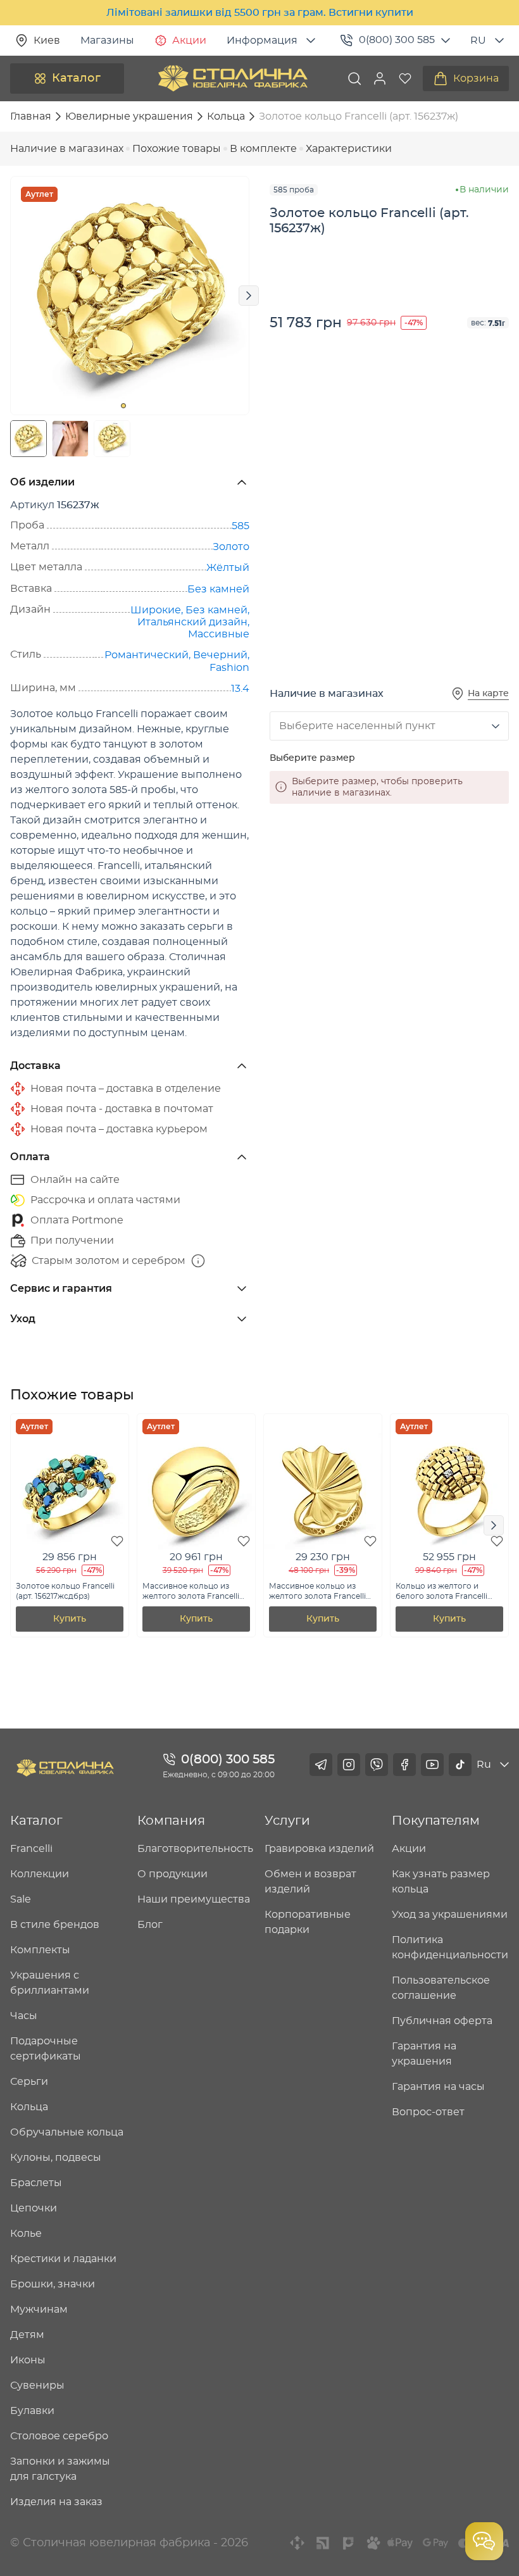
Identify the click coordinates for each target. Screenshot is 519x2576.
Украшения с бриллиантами (50, 1983)
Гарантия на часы (438, 2087)
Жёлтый (228, 568)
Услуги (287, 1821)
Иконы (28, 2360)
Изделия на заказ (56, 2502)
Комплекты (40, 1950)
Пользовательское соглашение (441, 1988)
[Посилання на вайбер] (377, 1765)
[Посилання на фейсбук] (404, 1765)
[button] (380, 78)
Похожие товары (177, 149)
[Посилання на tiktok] (460, 1765)
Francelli (31, 1849)
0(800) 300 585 (397, 40)
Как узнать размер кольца (441, 1882)
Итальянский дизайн (192, 622)
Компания (171, 1821)
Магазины (107, 41)
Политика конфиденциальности (450, 1948)
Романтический (147, 655)
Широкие (156, 610)
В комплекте (263, 149)
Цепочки (34, 2208)
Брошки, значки (53, 2284)
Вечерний (220, 655)
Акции (189, 41)
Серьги (29, 2082)
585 (241, 526)
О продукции (172, 1874)
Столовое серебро (59, 2436)
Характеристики (349, 149)
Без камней (218, 589)
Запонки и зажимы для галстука (60, 2469)
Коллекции (40, 1874)
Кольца (29, 2107)
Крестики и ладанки (63, 2259)
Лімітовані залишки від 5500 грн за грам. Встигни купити (260, 13)
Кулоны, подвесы (56, 2158)
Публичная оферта (442, 2021)
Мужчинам (39, 2310)
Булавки (32, 2411)
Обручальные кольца (67, 2132)
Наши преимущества (194, 1899)
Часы (24, 2016)
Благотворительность (195, 1849)
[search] (354, 78)
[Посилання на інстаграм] (349, 1765)
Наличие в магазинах (67, 149)
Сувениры (37, 2385)
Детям (27, 2335)
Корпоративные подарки (308, 1922)
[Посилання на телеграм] (321, 1765)
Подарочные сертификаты (46, 2049)
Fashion (229, 668)
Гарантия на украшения (424, 2054)
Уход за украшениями (450, 1915)
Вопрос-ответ (428, 2112)
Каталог (76, 78)
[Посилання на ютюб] (432, 1765)
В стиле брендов (55, 1925)
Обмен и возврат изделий (310, 1882)
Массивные (219, 634)
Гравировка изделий (319, 1849)
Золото (231, 547)
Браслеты (36, 2183)
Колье (26, 2234)
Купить (70, 1619)
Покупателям (436, 1821)
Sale (21, 1899)
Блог (150, 1925)
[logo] (233, 78)
